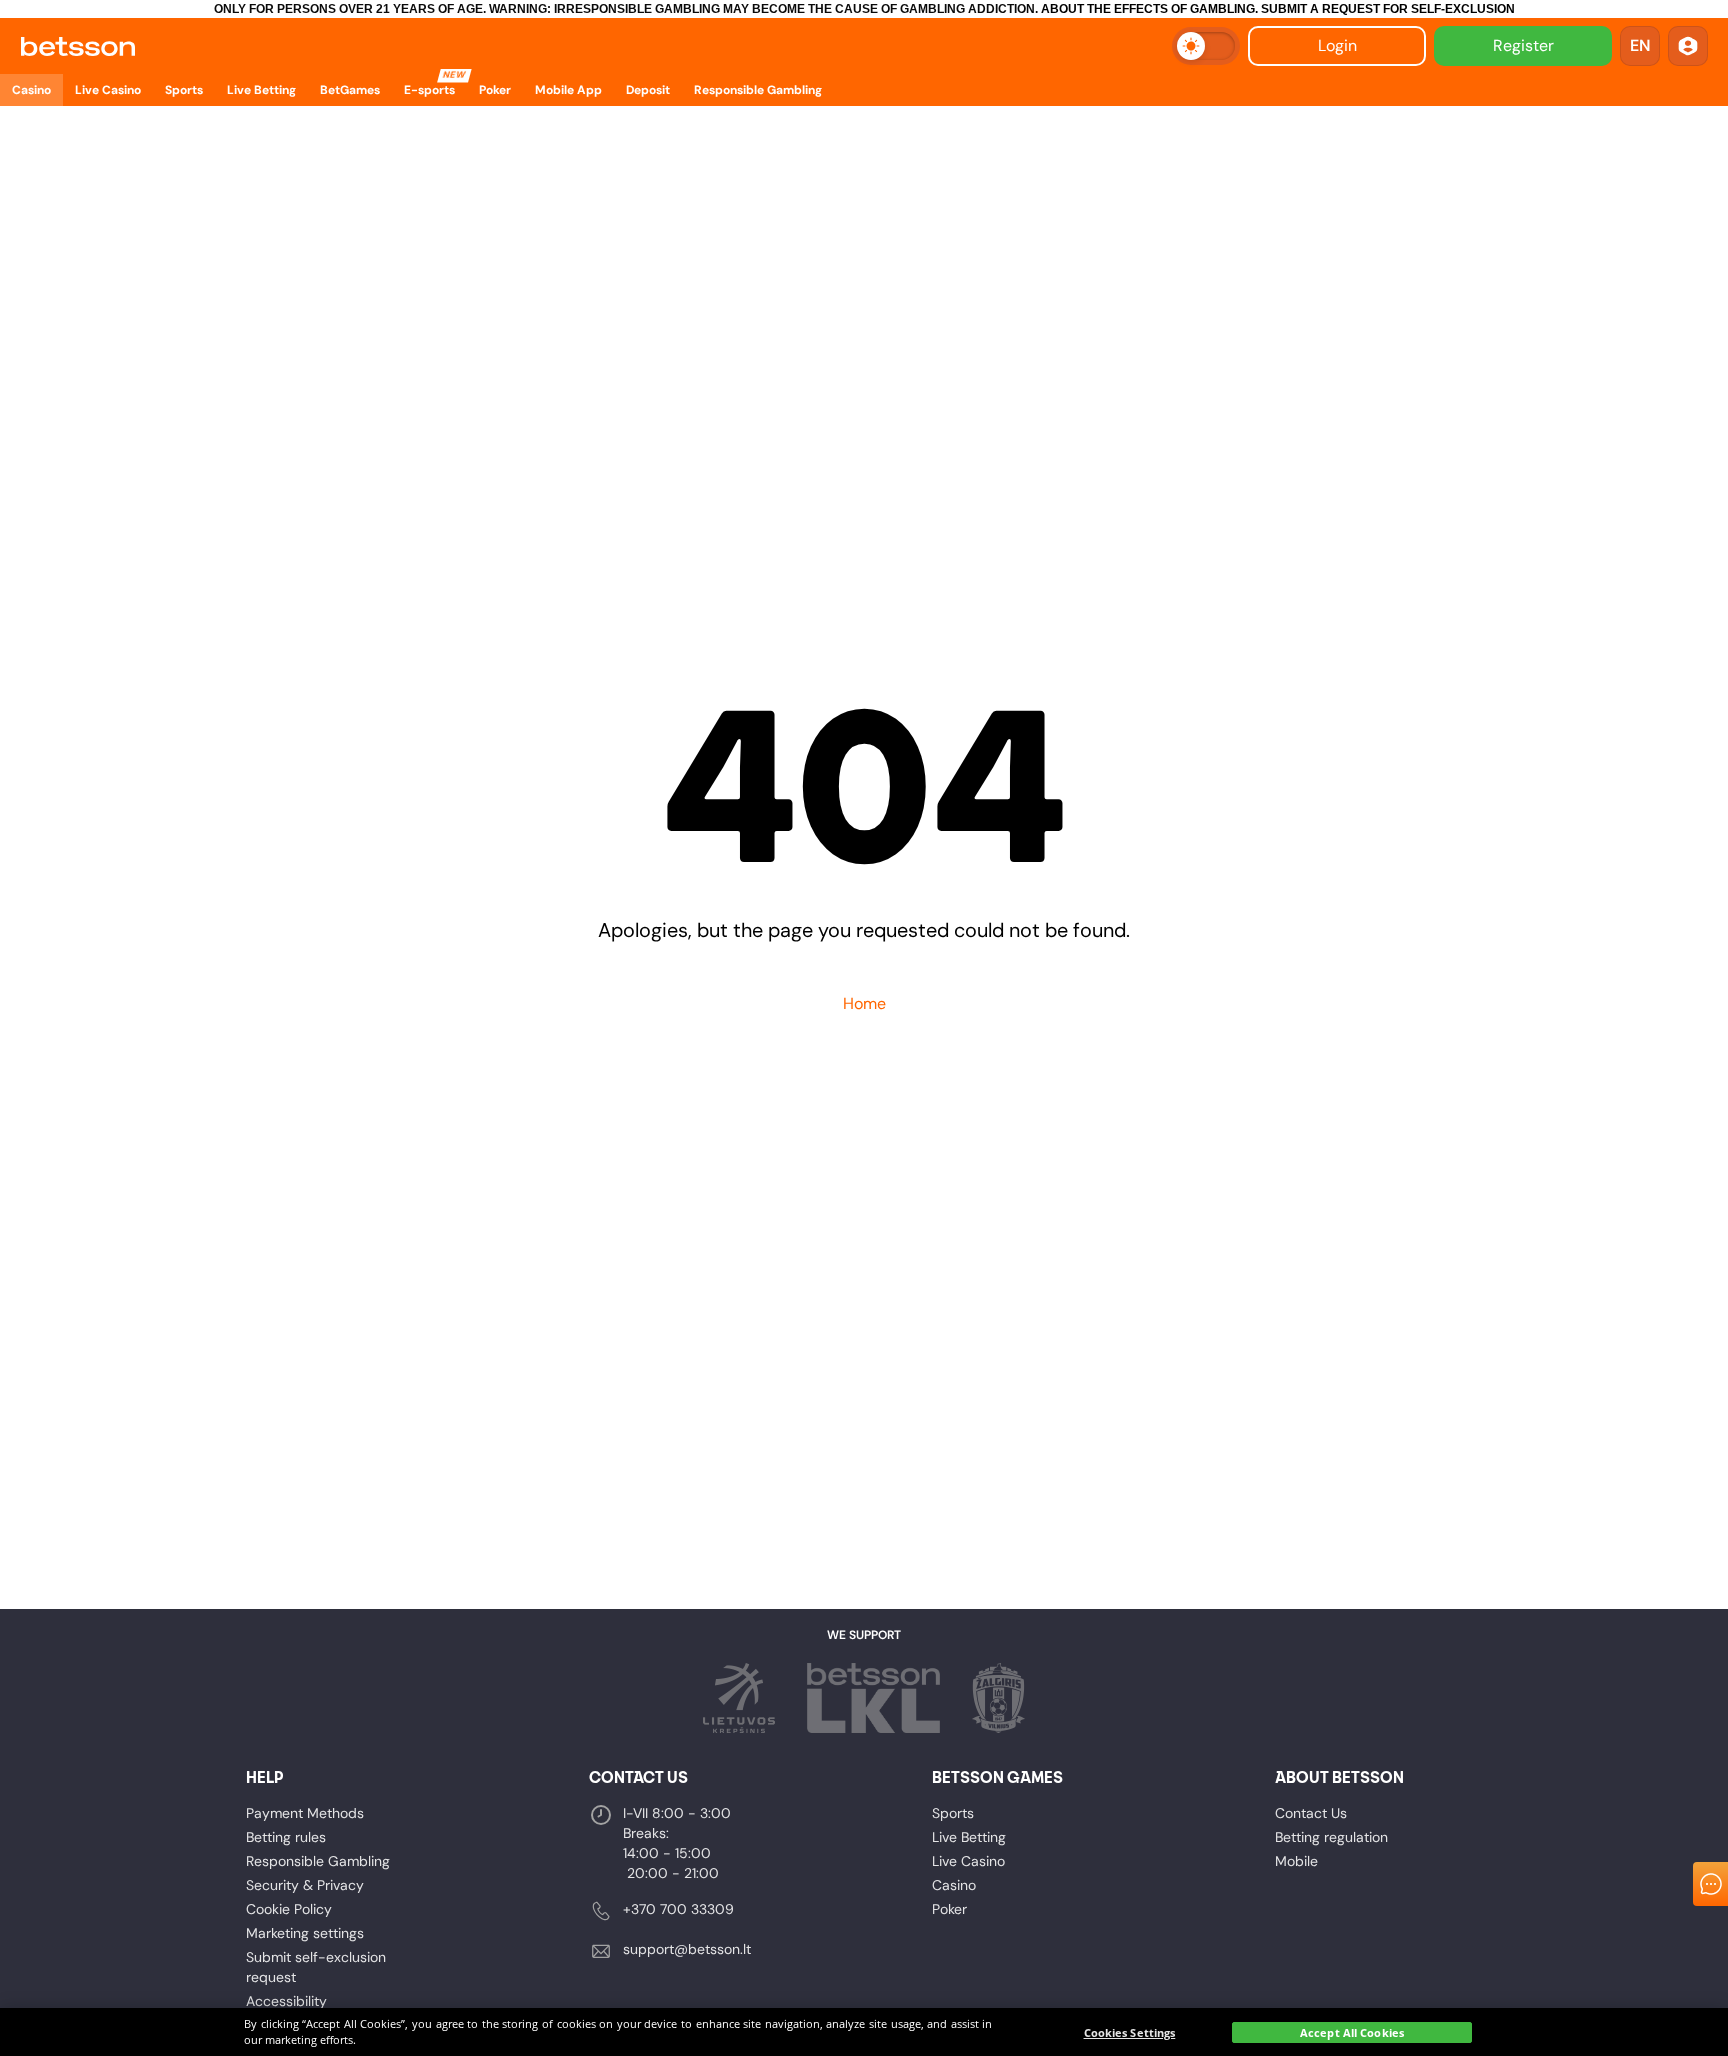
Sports (953, 1813)
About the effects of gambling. (1149, 9)
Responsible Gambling (318, 1861)
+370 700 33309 (678, 1909)
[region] (864, 2032)
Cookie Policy (289, 1909)
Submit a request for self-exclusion (1388, 9)
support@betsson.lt (687, 1949)
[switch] (1206, 46)
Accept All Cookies (1352, 2032)
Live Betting (969, 1837)
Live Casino (968, 1861)
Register (1523, 45)
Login (1337, 45)
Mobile (1296, 1861)
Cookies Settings (1130, 2032)
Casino (954, 1885)
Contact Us (1311, 1813)
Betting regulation (1331, 1837)
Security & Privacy (305, 1885)
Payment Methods (305, 1813)
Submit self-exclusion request (316, 1967)
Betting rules (286, 1837)
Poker (949, 1909)
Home (864, 1003)
